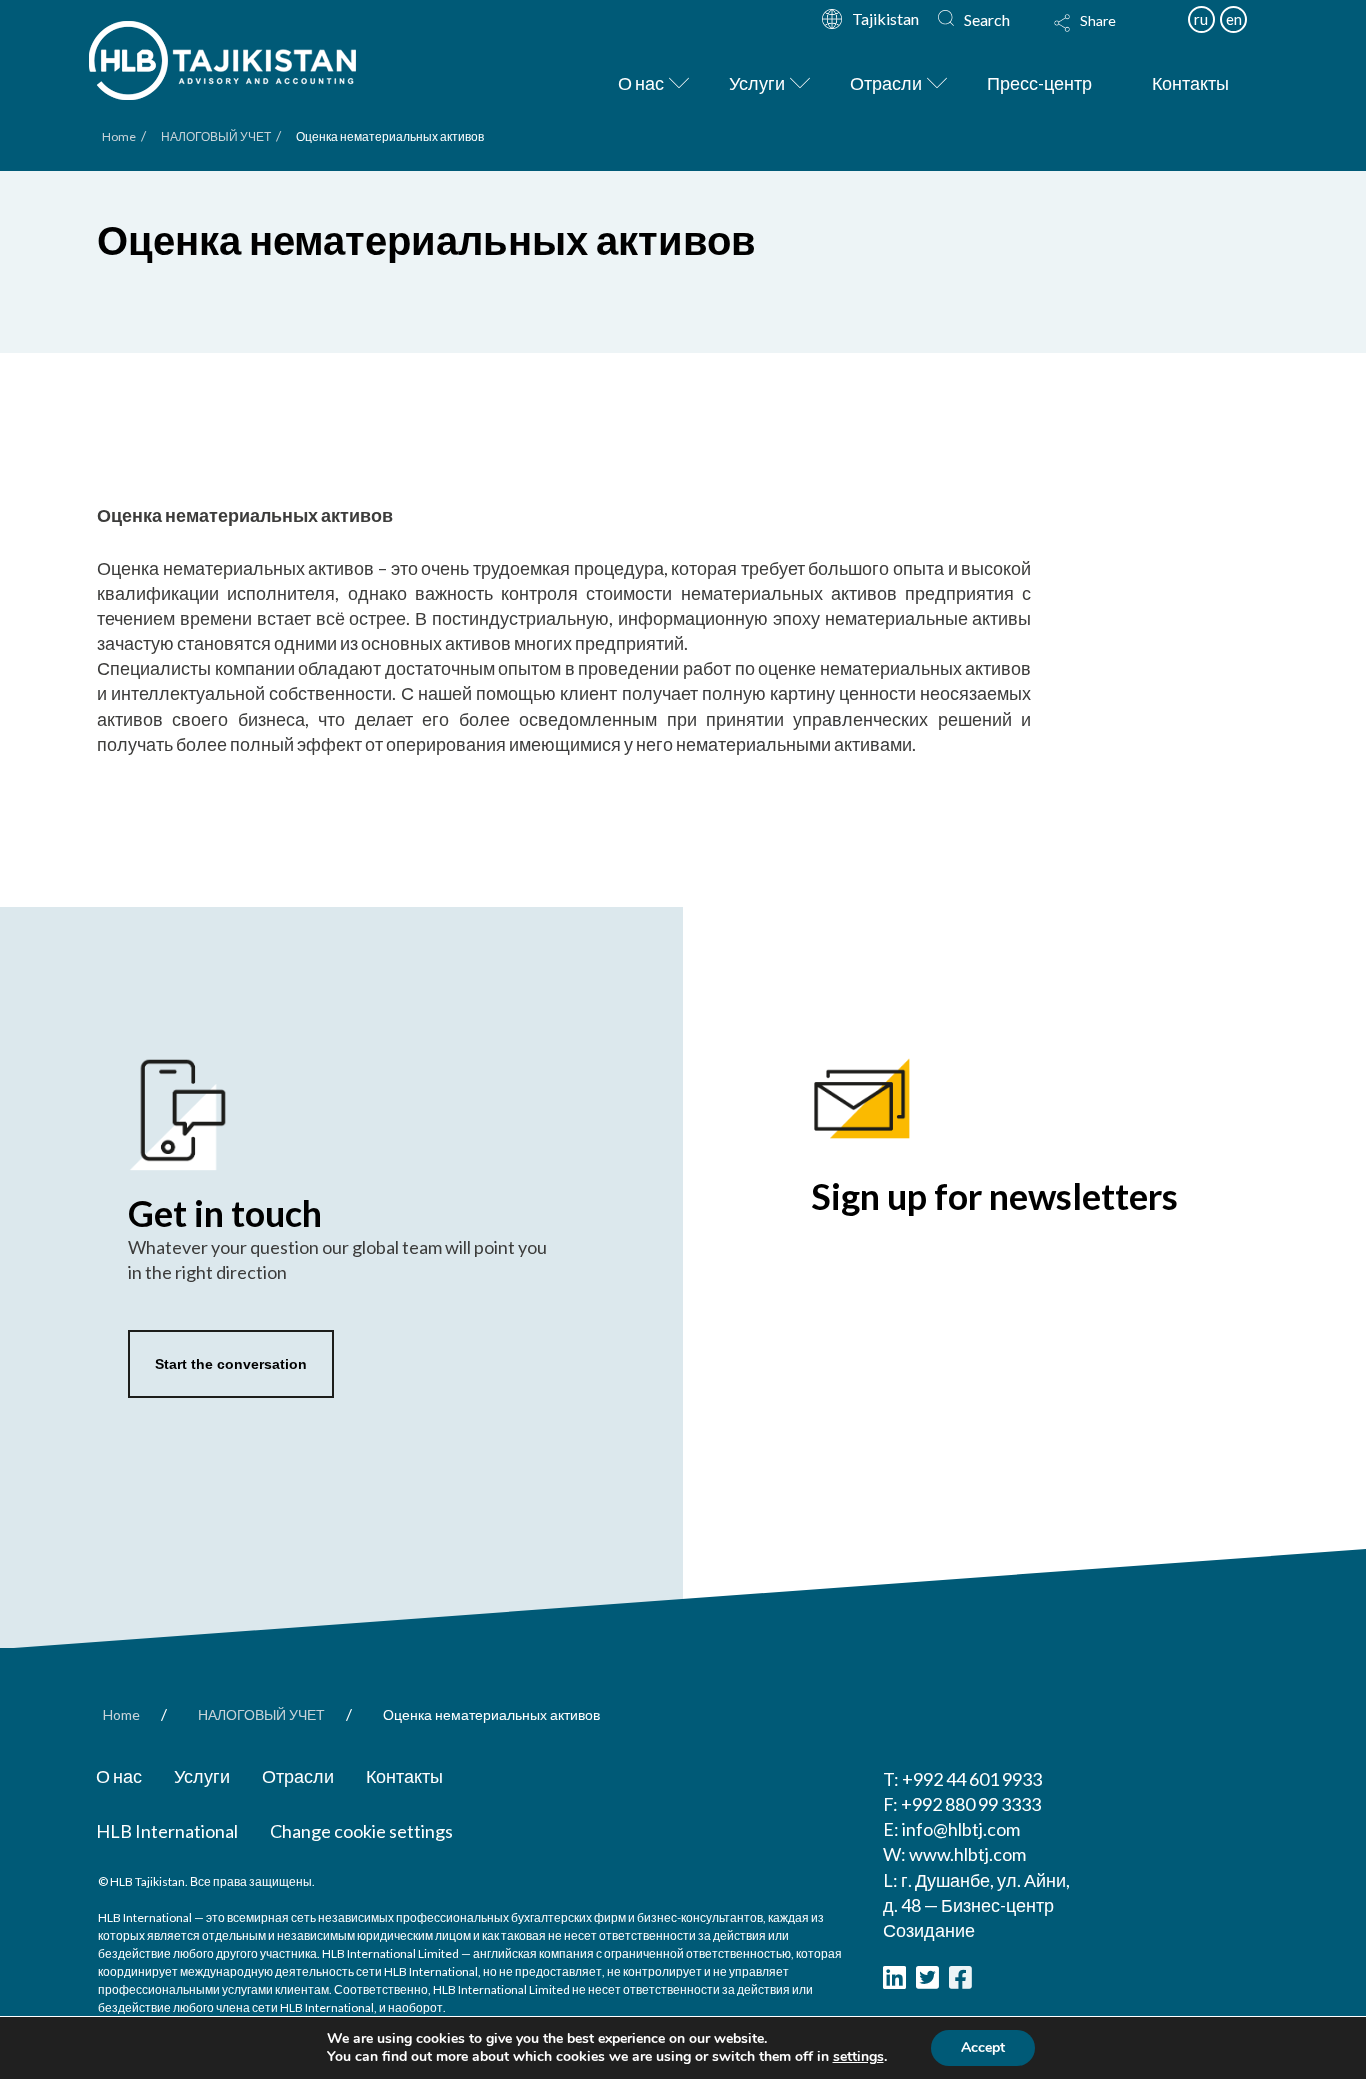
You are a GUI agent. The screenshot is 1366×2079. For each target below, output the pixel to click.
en (1234, 19)
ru (1201, 19)
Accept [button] (983, 2047)
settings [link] (858, 2056)
